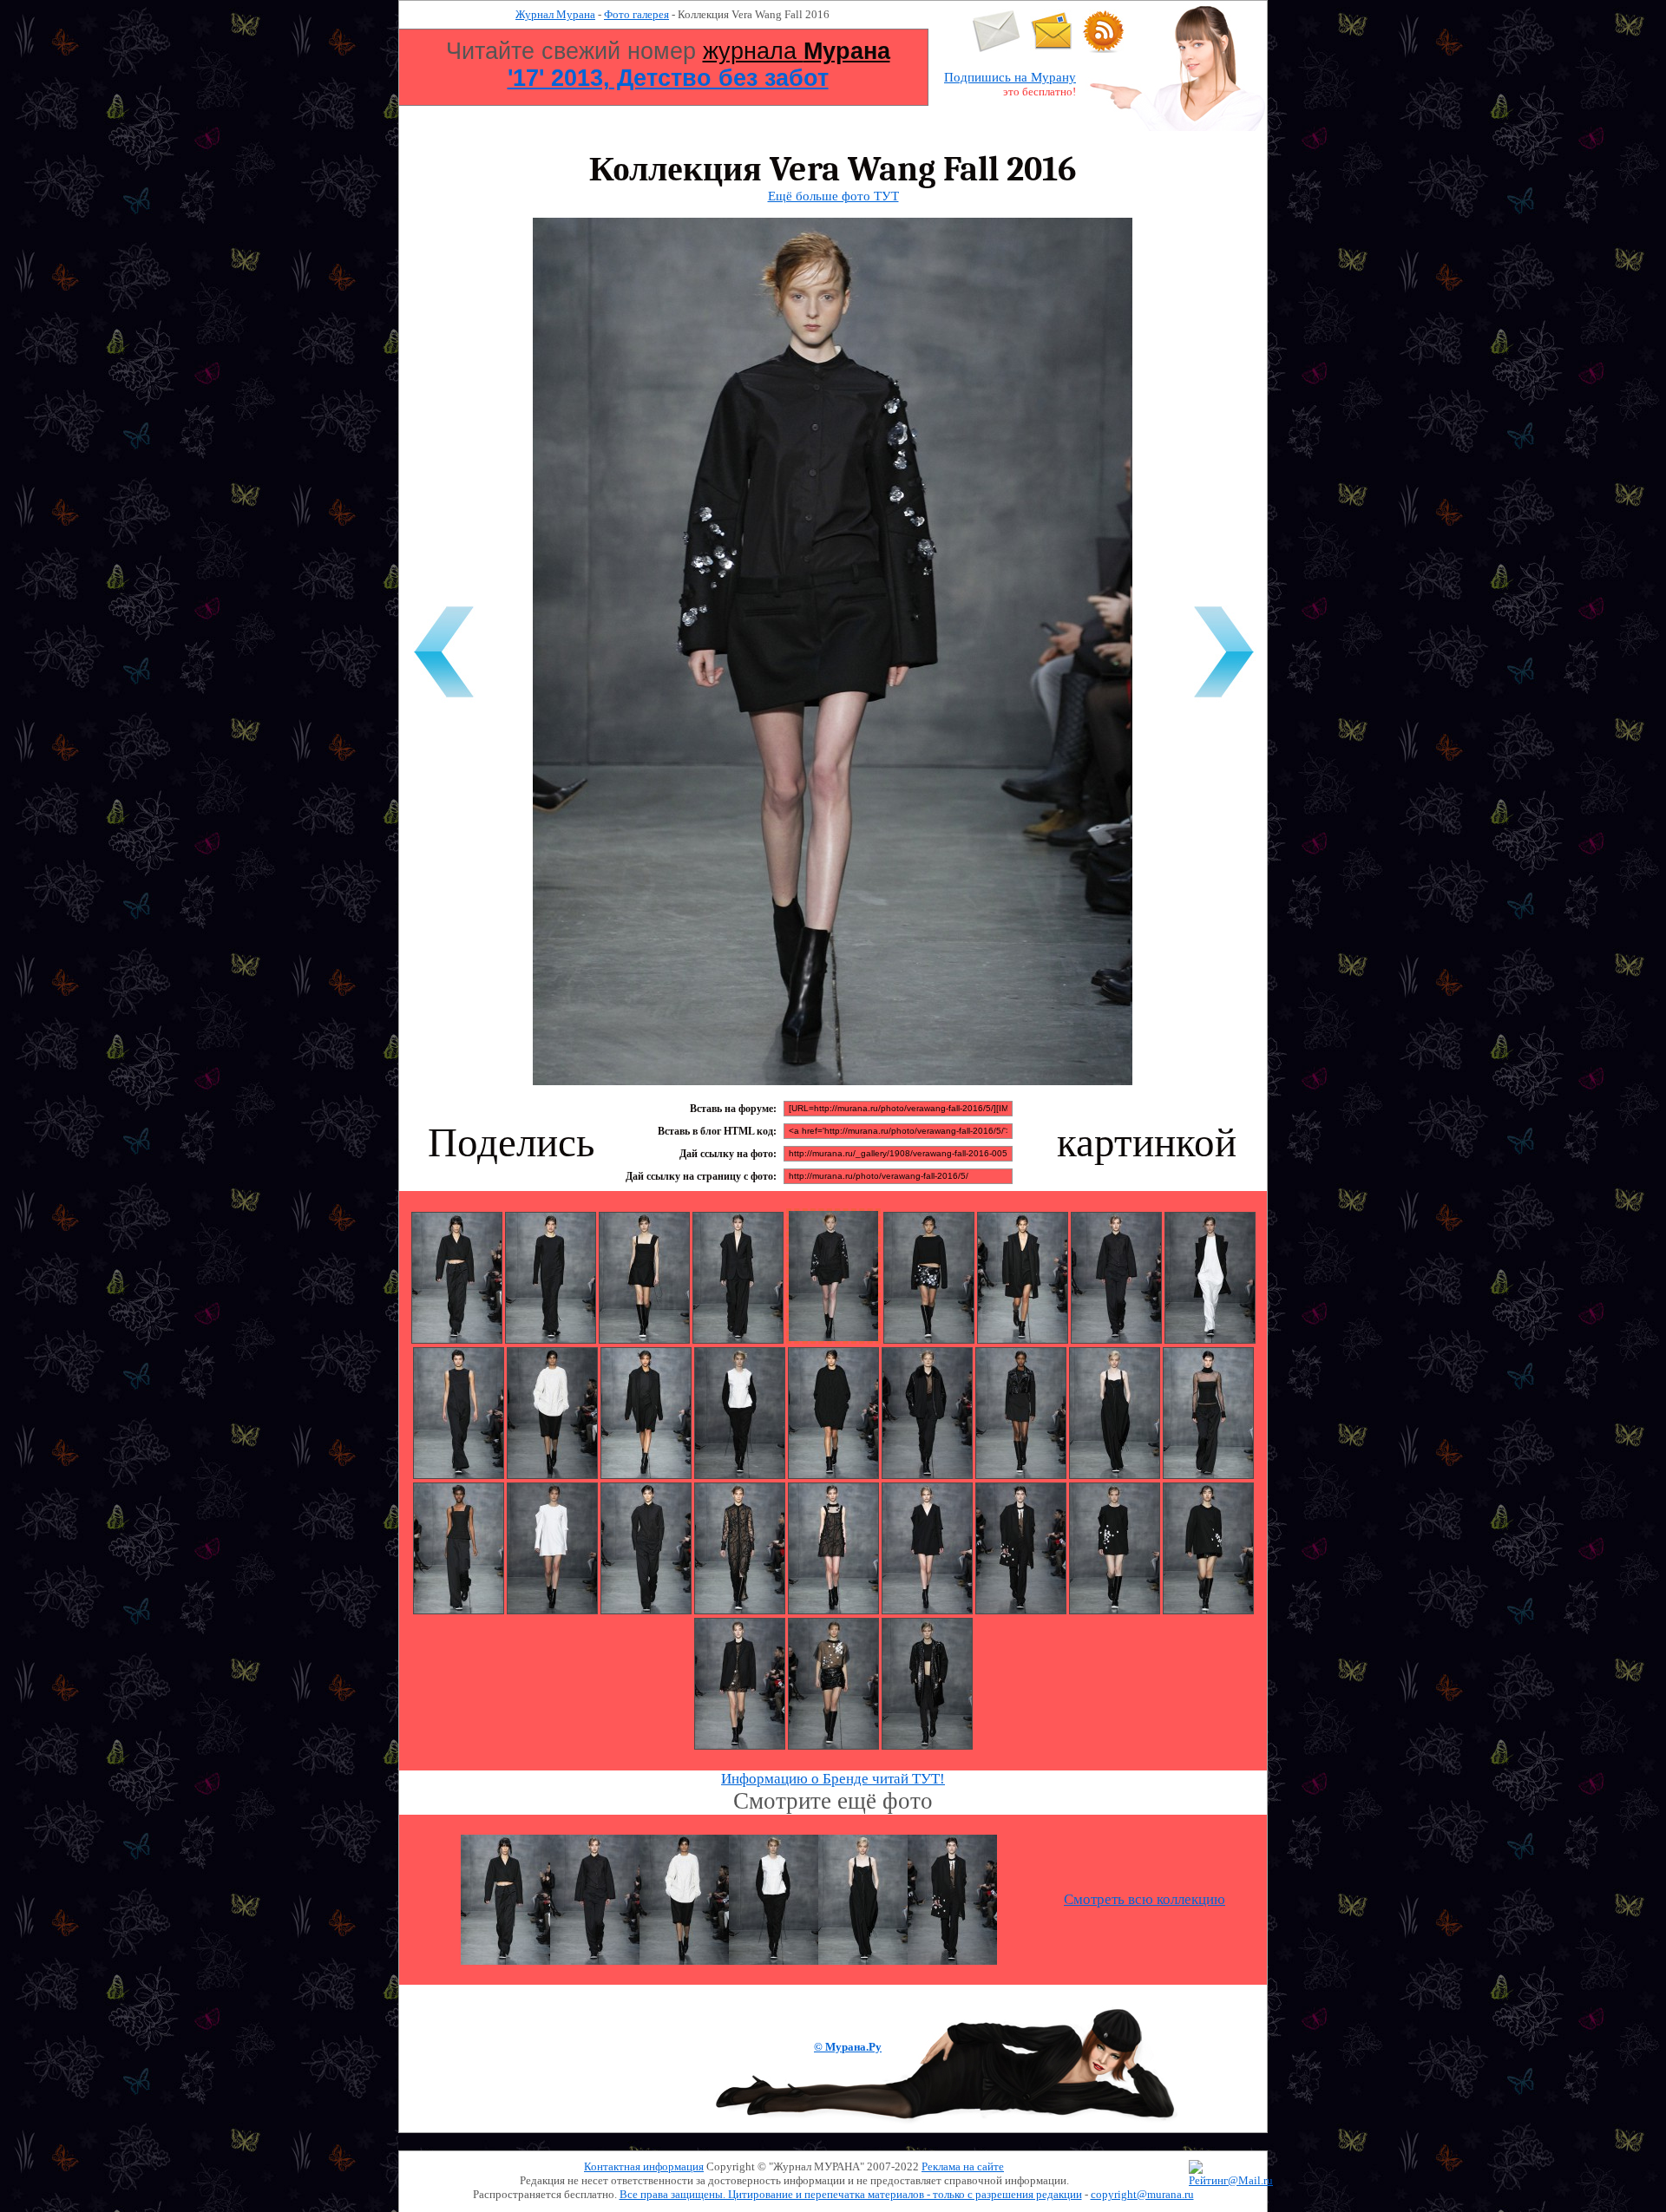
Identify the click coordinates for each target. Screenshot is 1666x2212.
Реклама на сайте (963, 2166)
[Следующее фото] (1223, 700)
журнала (797, 51)
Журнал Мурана (555, 14)
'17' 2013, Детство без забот (668, 78)
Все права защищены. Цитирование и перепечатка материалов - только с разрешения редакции (851, 2194)
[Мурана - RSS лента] (1104, 49)
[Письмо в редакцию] (997, 49)
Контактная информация (644, 2166)
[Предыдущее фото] (443, 700)
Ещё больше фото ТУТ (833, 196)
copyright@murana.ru (1142, 2194)
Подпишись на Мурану (1010, 77)
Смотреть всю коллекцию (1145, 1899)
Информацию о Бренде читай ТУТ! (833, 1779)
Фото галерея (636, 14)
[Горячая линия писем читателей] (1052, 49)
